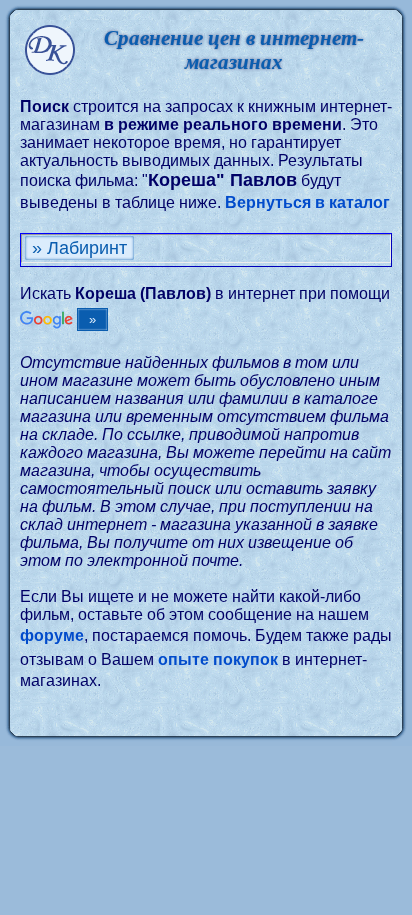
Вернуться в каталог (307, 202)
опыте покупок (218, 659)
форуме (52, 635)
